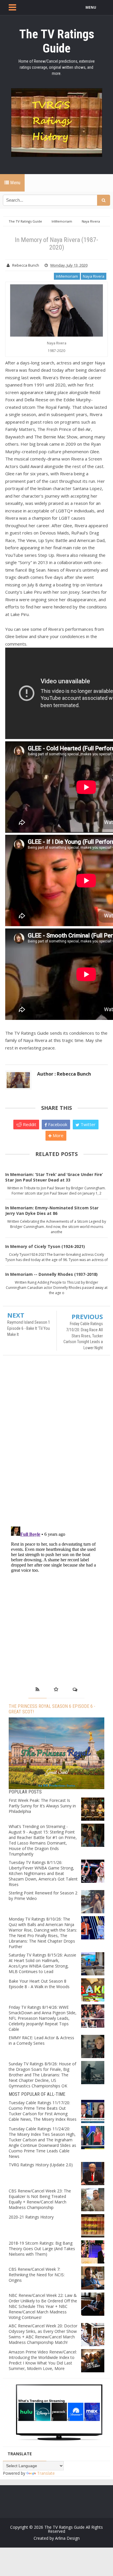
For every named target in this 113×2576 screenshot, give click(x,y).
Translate (46, 2473)
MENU (91, 7)
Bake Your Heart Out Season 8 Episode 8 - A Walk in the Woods (39, 1984)
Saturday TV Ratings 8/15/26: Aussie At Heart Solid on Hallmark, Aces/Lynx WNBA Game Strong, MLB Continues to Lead (42, 1963)
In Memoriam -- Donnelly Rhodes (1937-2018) (51, 1274)
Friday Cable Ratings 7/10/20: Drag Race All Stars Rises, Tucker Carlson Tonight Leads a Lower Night (83, 1336)
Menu (15, 183)
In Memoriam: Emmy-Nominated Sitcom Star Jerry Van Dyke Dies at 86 (52, 1211)
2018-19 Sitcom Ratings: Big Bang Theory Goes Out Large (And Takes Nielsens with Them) (42, 2249)
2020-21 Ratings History (31, 2217)
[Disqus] (57, 1444)
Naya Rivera (94, 276)
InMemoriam (67, 276)
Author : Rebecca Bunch (64, 1074)
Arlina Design (67, 2538)
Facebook (57, 1124)
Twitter (88, 1124)
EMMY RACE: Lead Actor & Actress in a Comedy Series (41, 2040)
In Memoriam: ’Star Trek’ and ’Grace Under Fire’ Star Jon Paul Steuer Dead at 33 (54, 1177)
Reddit (29, 1124)
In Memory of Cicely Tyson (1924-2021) (45, 1246)
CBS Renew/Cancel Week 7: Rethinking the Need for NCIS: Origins (37, 2275)
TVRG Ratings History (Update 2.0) (41, 2165)
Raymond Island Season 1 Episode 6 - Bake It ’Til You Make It (29, 1328)
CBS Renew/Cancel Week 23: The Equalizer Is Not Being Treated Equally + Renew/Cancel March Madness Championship (40, 2199)
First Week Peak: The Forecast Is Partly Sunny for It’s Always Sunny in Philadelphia (42, 1806)
